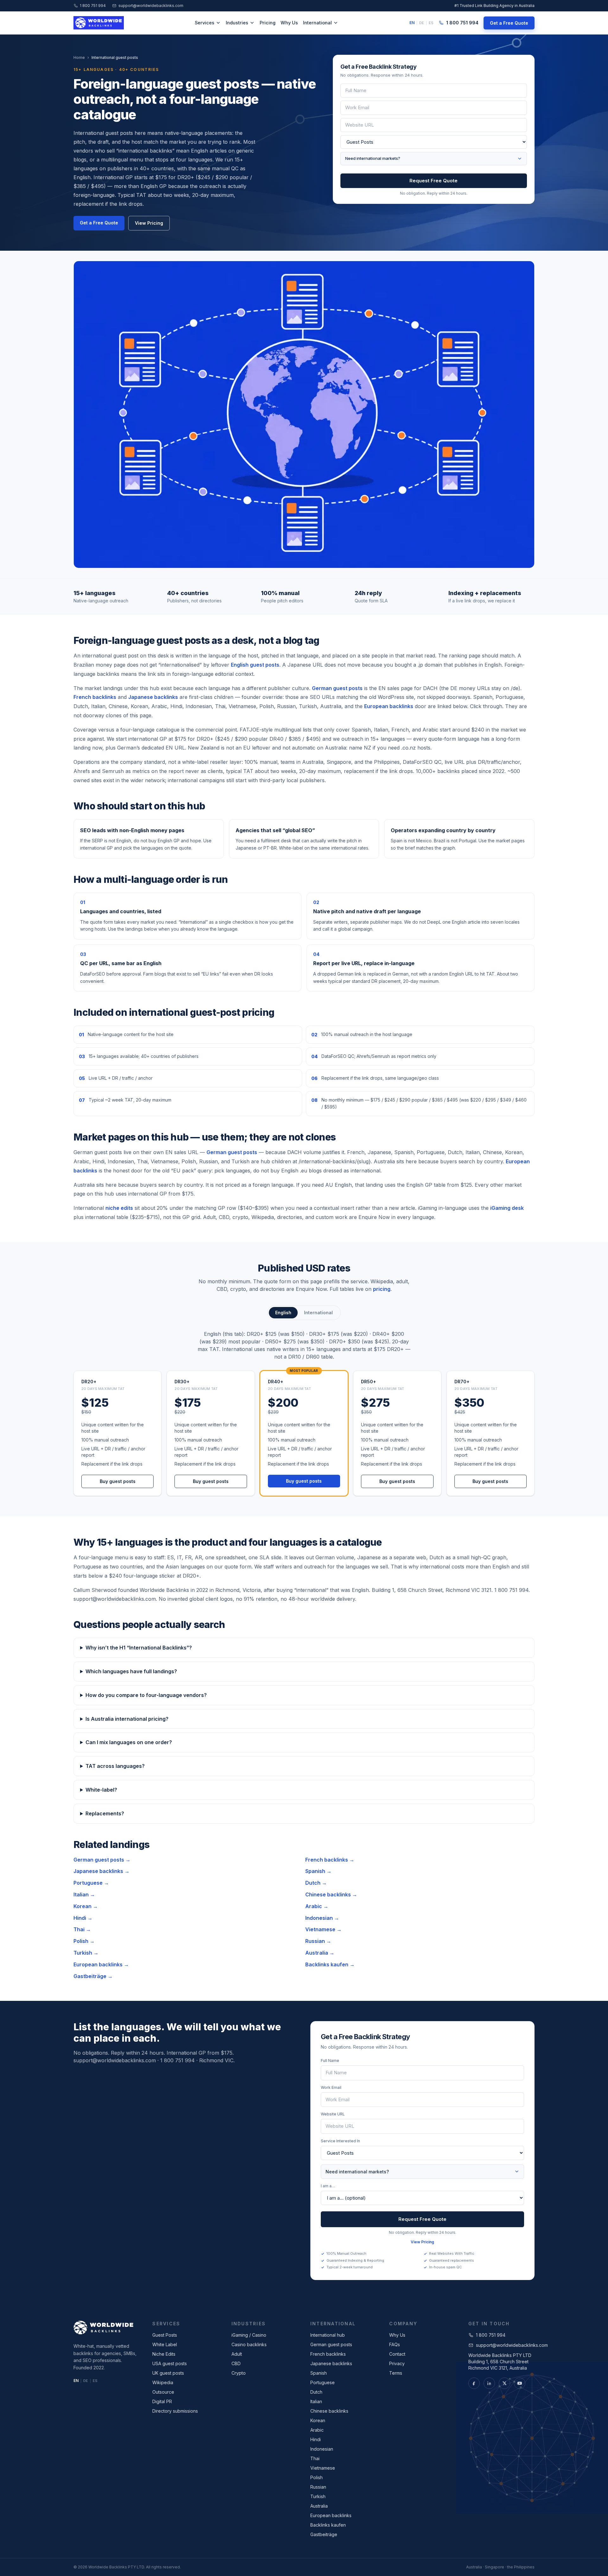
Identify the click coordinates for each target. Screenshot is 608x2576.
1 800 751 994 (93, 6)
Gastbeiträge (324, 2534)
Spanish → (318, 1871)
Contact (397, 2354)
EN (412, 23)
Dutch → (316, 1883)
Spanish (319, 2373)
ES (431, 23)
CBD (236, 2363)
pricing (382, 1289)
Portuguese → (91, 1883)
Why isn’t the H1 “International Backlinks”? (139, 1648)
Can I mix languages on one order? (129, 1742)
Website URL (333, 2114)
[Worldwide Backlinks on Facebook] (474, 2383)
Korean (318, 2420)
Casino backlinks (249, 2344)
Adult (237, 2354)
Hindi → (83, 1918)
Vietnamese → (323, 1929)
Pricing (268, 23)
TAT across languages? (115, 1766)
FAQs (395, 2344)
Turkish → (86, 1953)
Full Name (330, 2061)
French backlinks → (330, 1860)
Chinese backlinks (329, 2411)
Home (79, 57)
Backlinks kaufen (328, 2525)
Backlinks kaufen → (330, 1964)
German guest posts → (102, 1860)
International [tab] (318, 1313)
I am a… (328, 2186)
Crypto (239, 2373)
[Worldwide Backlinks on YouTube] (520, 2383)
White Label (165, 2344)
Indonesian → (322, 1918)
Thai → (82, 1929)
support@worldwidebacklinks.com (151, 6)
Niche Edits (164, 2354)
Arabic (317, 2430)
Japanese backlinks (153, 697)
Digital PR (162, 2401)
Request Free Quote (434, 181)
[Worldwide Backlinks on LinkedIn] (489, 2383)
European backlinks (389, 706)
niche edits (119, 1208)
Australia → (320, 1953)
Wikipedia (163, 2382)
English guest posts (255, 665)
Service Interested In (340, 2141)
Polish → (84, 1941)
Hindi (316, 2439)
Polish (317, 2477)
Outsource (163, 2392)
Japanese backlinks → (101, 1871)
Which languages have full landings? (131, 1671)
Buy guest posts (118, 1481)
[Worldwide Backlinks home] (99, 23)
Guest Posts (165, 2335)
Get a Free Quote (509, 23)
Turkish (318, 2496)
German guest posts (337, 688)
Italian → (84, 1894)
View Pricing (149, 223)
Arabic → (317, 1906)
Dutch (316, 2392)
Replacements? (105, 1813)
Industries (237, 23)
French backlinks (95, 697)
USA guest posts (170, 2363)
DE (422, 23)
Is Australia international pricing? (127, 1719)
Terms (396, 2373)
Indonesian (322, 2449)
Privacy (397, 2363)
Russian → (318, 1941)
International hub (328, 2335)
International (317, 23)
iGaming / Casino (249, 2335)
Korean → (86, 1906)
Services (205, 23)
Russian (318, 2487)
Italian (316, 2401)
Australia (319, 2506)
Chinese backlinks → (331, 1894)
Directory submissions (175, 2411)
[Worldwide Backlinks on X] (504, 2383)
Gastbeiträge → (93, 1976)
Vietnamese (323, 2468)
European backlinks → (101, 1964)
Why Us (289, 23)
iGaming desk (507, 1208)
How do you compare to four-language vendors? (146, 1695)
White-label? (101, 1790)
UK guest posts (168, 2373)
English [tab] (283, 1313)
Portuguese (323, 2382)
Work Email (331, 2087)
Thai (315, 2458)
